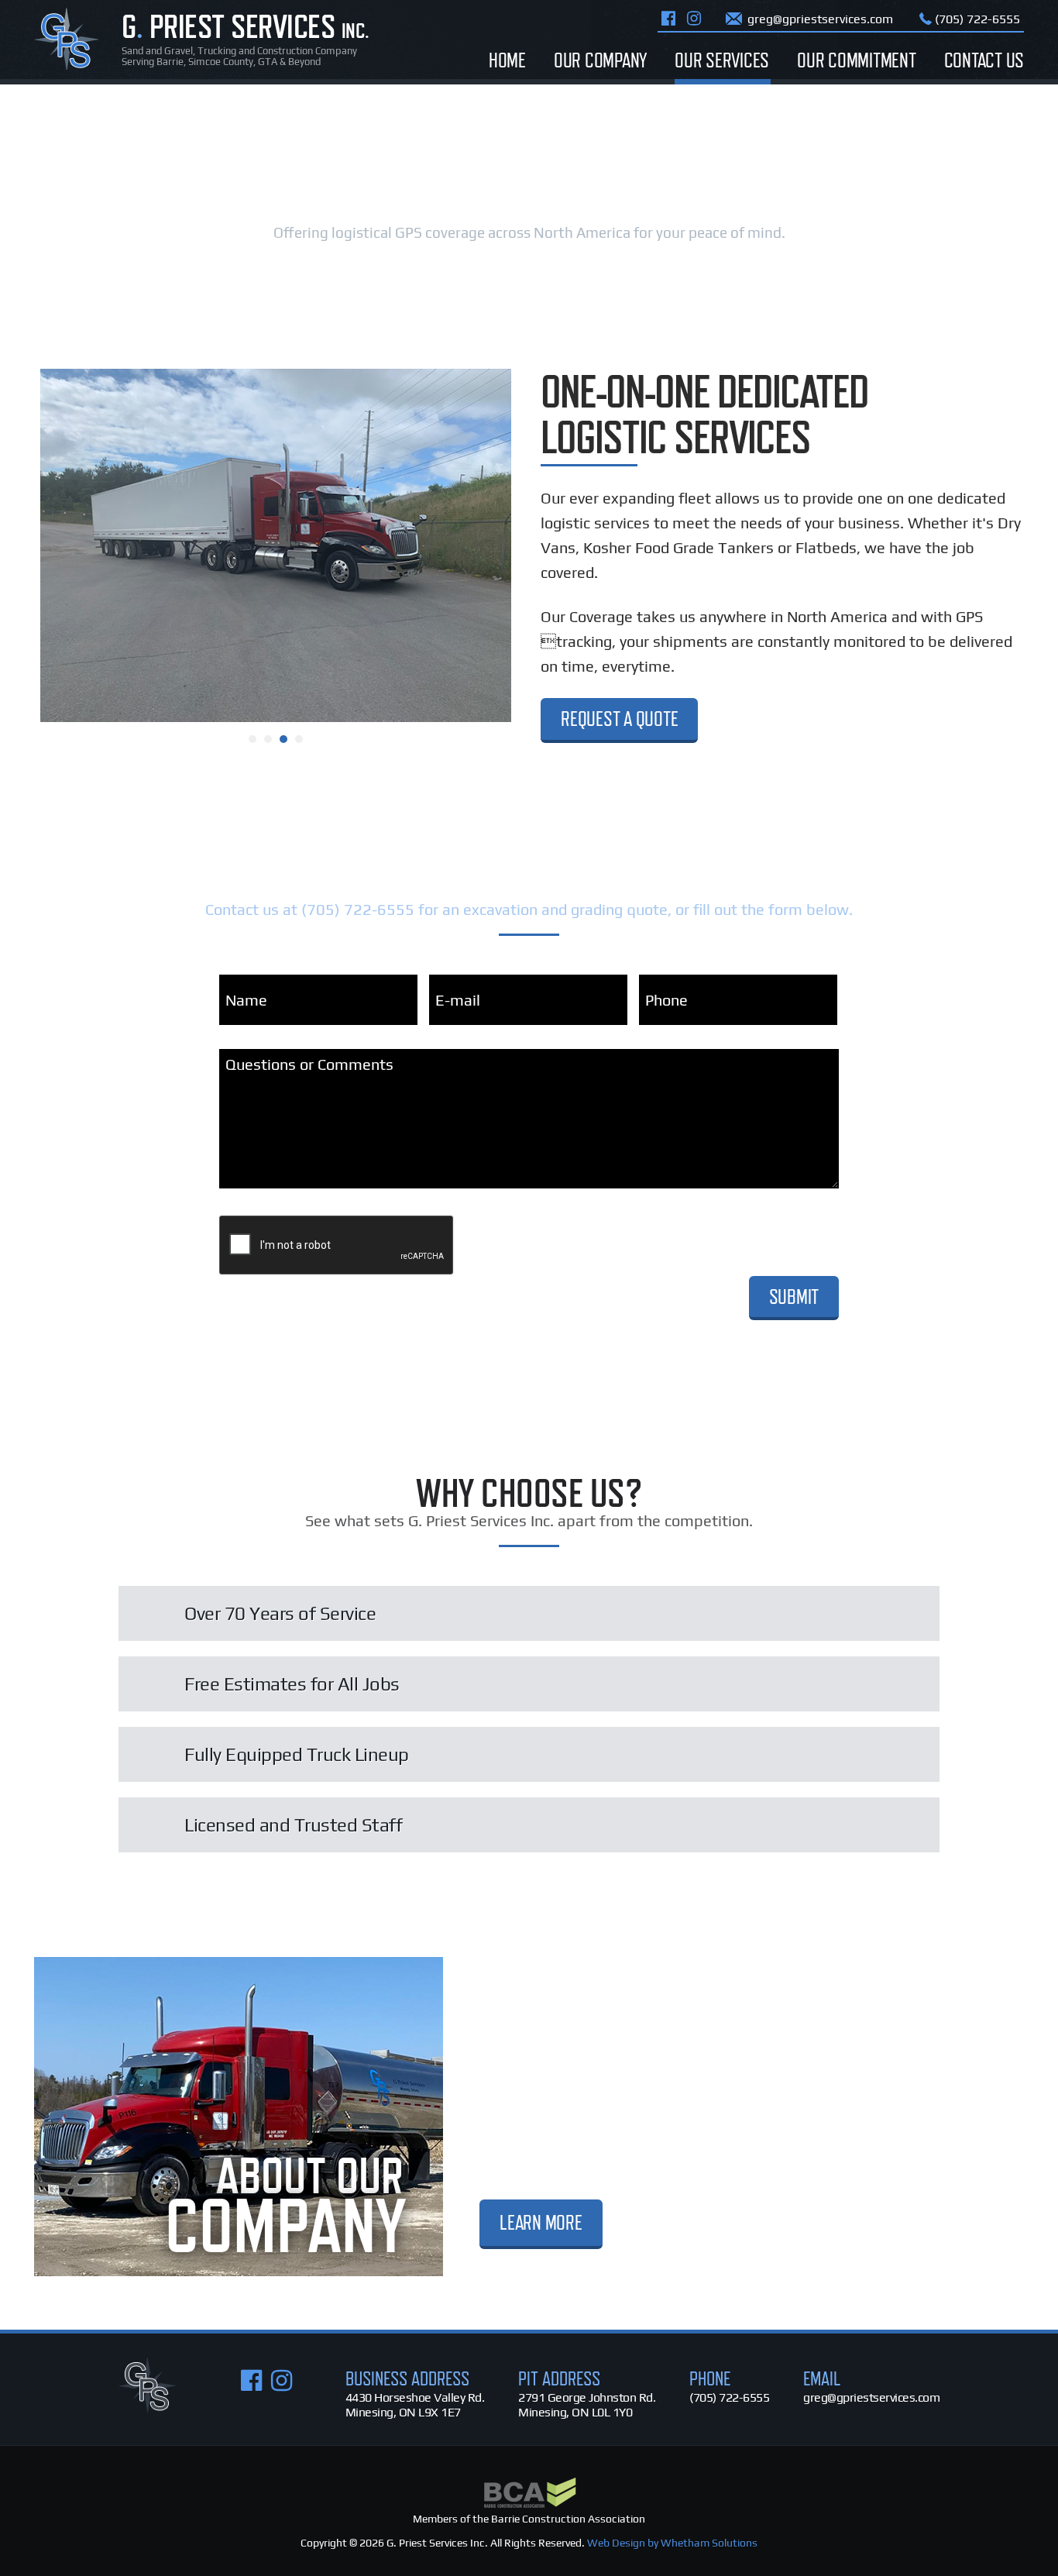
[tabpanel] (276, 545)
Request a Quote (619, 719)
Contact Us (984, 60)
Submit (794, 1297)
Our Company (600, 60)
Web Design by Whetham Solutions (672, 2543)
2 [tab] (268, 739)
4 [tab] (299, 739)
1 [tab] (252, 739)
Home (507, 60)
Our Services (722, 60)
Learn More (541, 2222)
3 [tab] (283, 739)
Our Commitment (857, 60)
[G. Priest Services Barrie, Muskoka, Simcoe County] (148, 2408)
